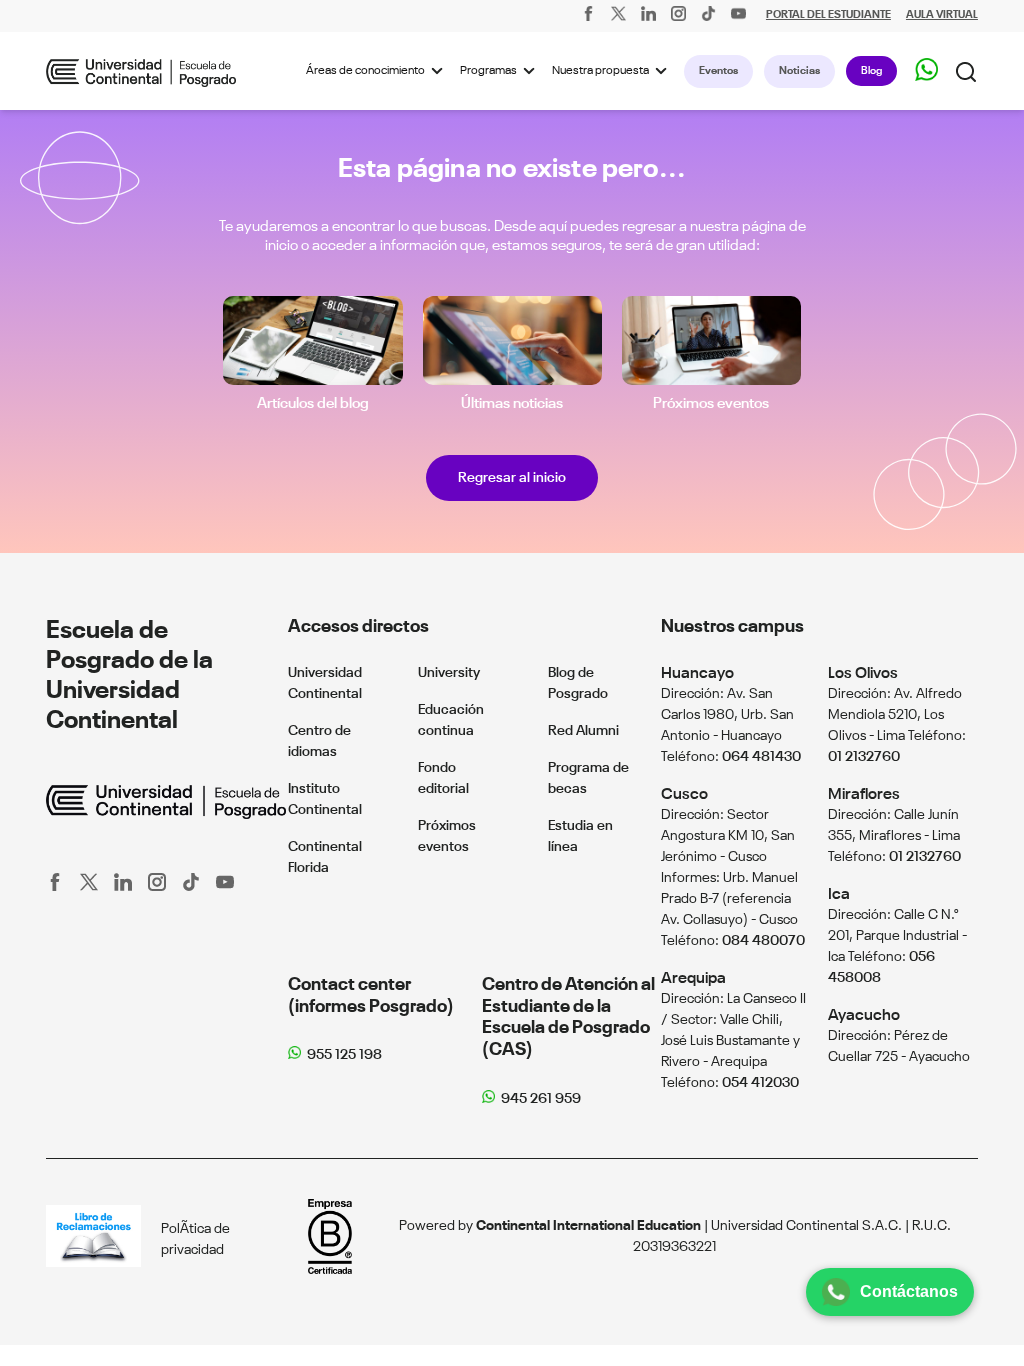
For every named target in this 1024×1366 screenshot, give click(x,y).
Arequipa (693, 978)
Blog (871, 71)
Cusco (684, 794)
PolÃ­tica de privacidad (195, 1239)
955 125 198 (344, 1055)
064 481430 (761, 757)
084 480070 (763, 941)
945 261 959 (541, 1099)
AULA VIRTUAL (942, 15)
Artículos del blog (313, 403)
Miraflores (864, 794)
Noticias (799, 71)
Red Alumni (583, 731)
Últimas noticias (512, 403)
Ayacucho (864, 1015)
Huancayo (697, 673)
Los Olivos (863, 673)
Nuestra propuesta (600, 71)
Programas (488, 71)
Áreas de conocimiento (365, 71)
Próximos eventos (711, 403)
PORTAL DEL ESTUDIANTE (828, 15)
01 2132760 (864, 757)
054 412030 (760, 1083)
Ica (839, 894)
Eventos (718, 71)
